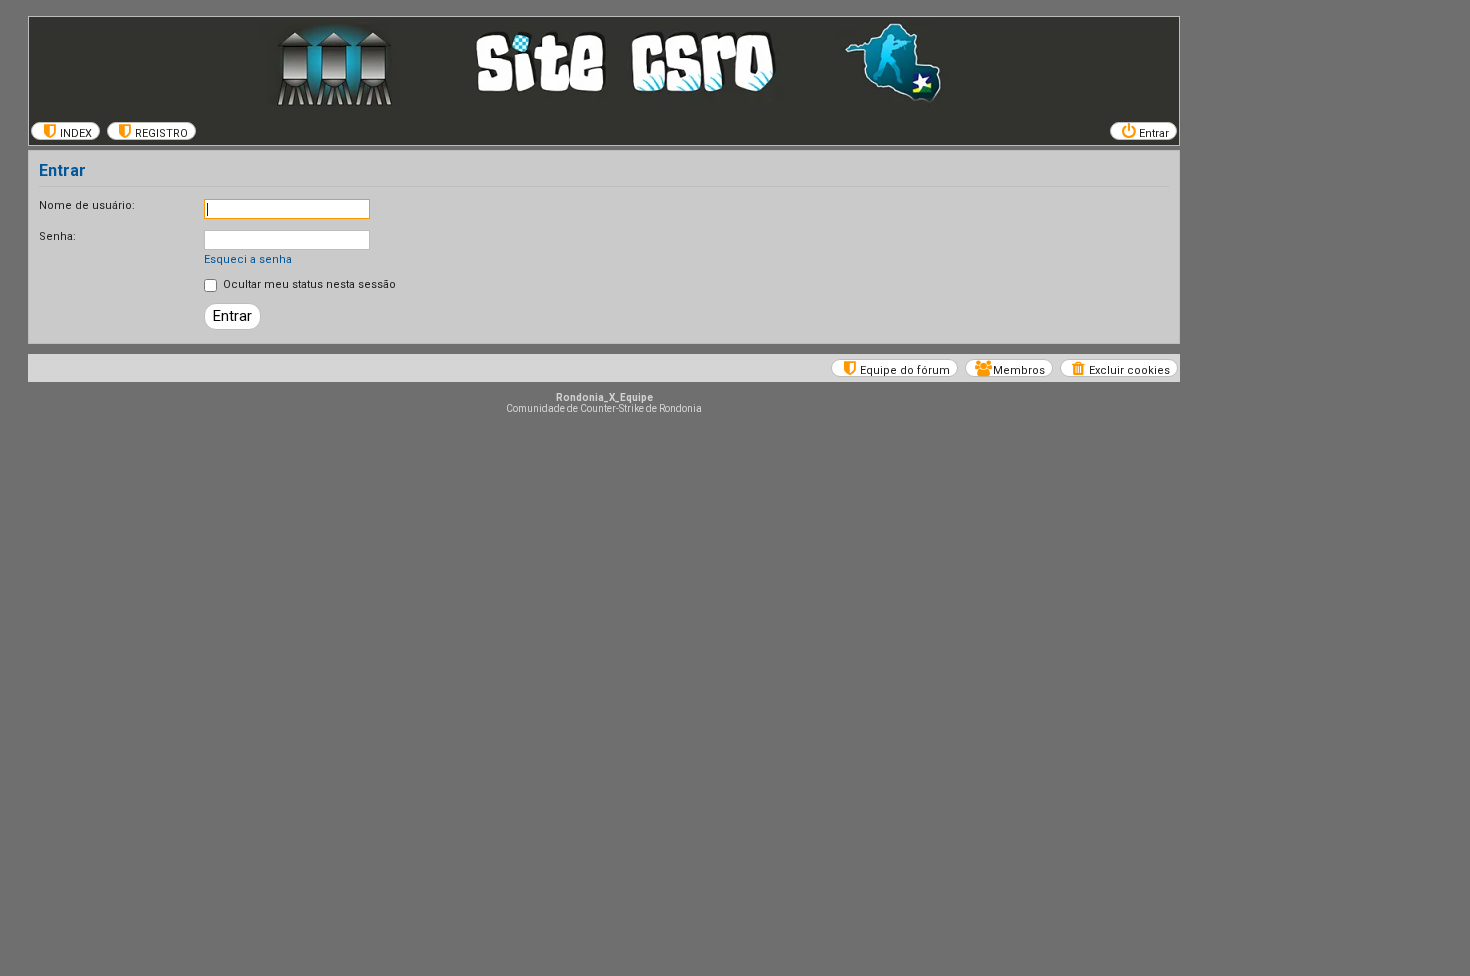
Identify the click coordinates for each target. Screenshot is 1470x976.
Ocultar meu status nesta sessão (308, 284)
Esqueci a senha (248, 259)
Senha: (57, 236)
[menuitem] (65, 131)
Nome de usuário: (87, 205)
